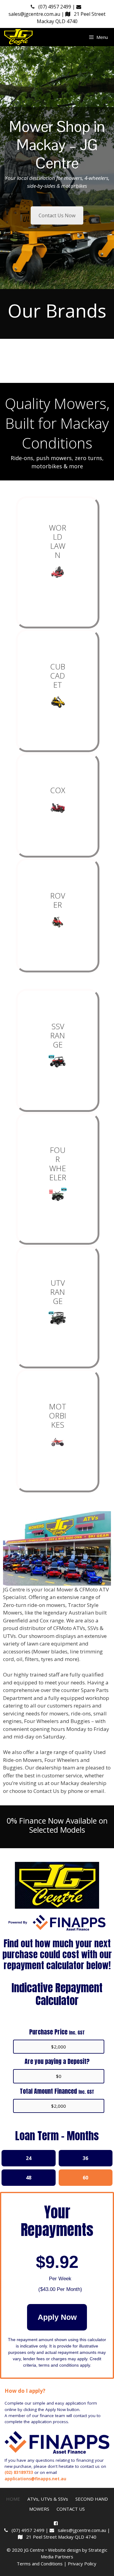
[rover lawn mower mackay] (58, 922)
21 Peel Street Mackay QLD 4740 (59, 2537)
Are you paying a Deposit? (57, 2061)
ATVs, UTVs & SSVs (48, 2499)
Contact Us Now (57, 215)
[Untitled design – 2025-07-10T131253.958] (58, 572)
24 (29, 2158)
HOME (13, 2499)
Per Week (60, 2279)
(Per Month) (60, 2289)
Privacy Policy (83, 2564)
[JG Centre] (19, 37)
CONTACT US (71, 2509)
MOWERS (39, 2509)
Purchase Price (57, 2032)
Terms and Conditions (40, 2564)
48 (29, 2178)
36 (85, 2158)
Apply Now (57, 2317)
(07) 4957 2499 (54, 7)
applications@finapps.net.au (35, 2479)
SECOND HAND (92, 2499)
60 (85, 2178)
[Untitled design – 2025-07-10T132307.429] (58, 807)
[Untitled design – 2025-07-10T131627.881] (58, 702)
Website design (64, 2550)
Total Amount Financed (57, 2091)
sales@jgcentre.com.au (81, 2530)
